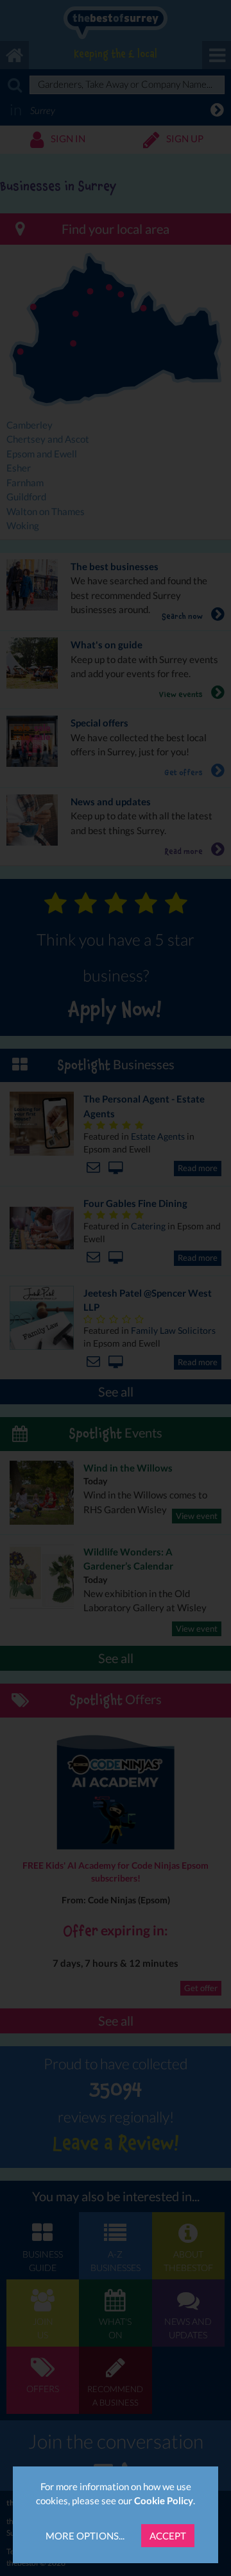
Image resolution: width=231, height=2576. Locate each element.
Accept (168, 2536)
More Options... (85, 2536)
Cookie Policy (164, 2500)
